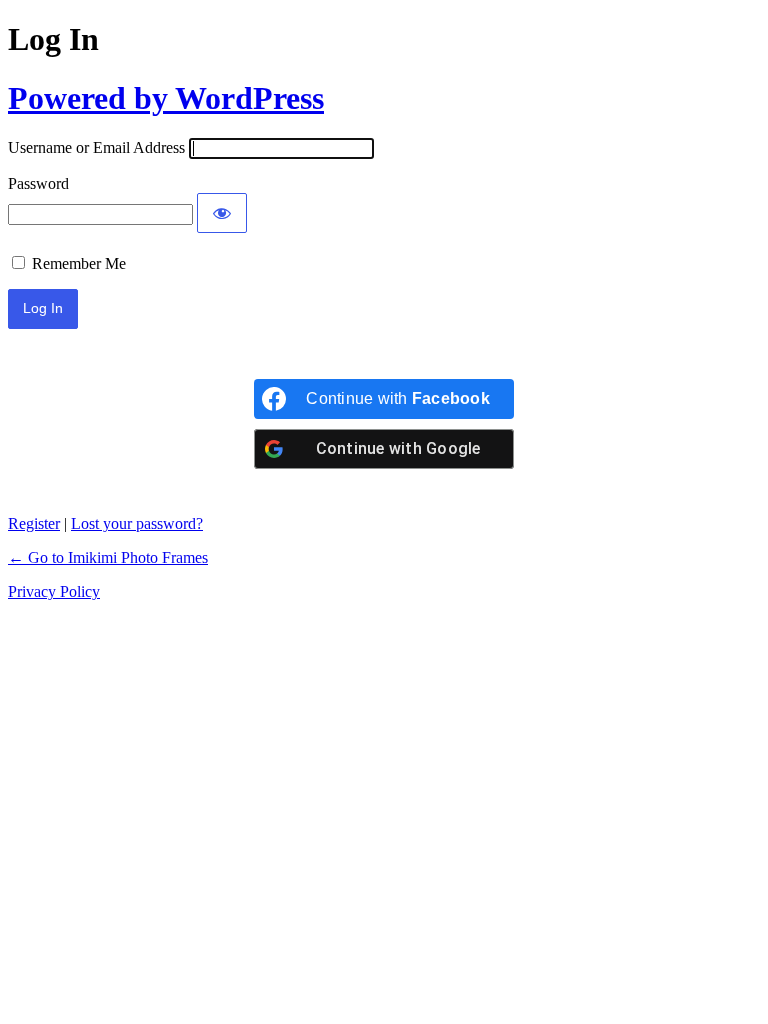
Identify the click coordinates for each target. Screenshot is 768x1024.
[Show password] (222, 213)
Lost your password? (137, 523)
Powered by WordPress (166, 98)
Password (38, 183)
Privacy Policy (54, 591)
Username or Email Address (96, 147)
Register (34, 523)
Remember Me (79, 263)
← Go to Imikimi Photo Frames (108, 557)
